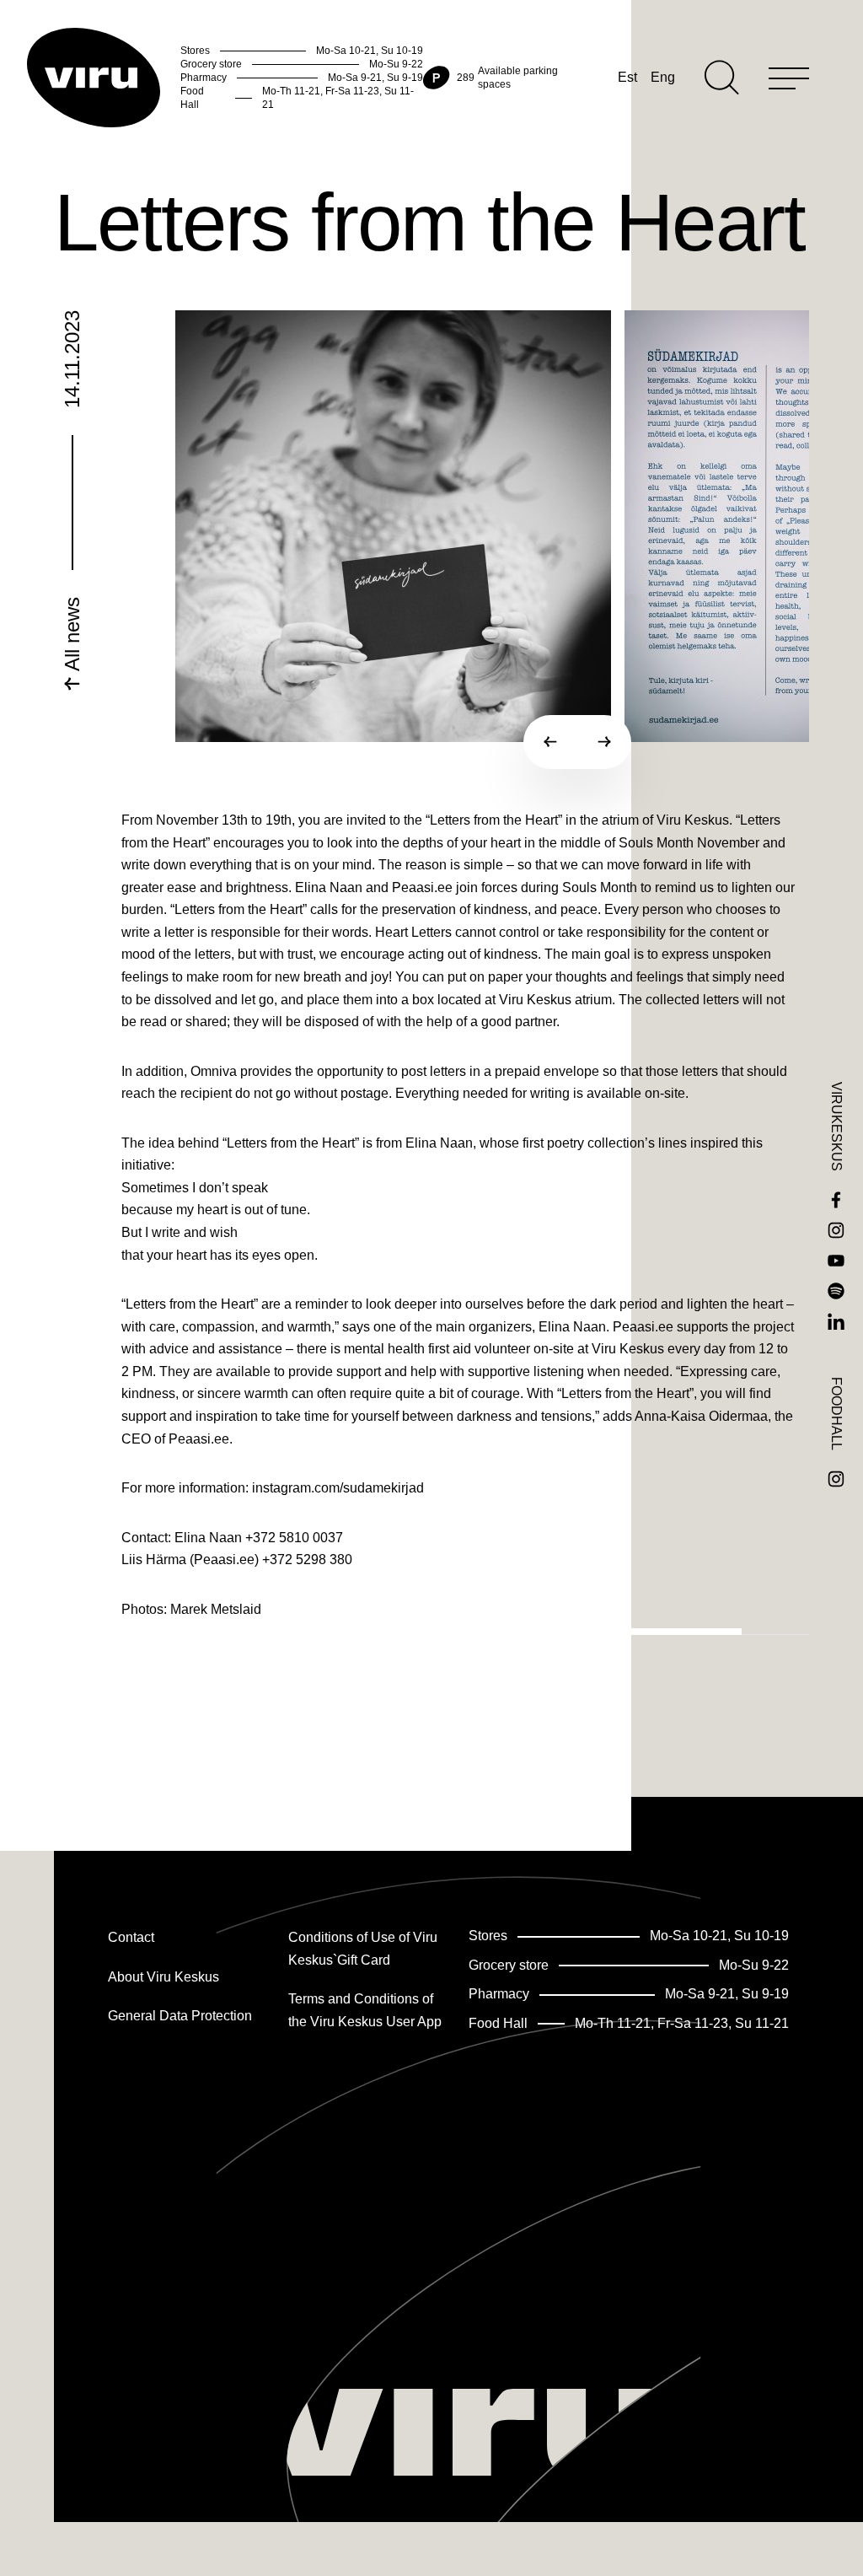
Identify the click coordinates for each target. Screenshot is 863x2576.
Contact (131, 1937)
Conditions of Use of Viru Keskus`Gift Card (363, 1949)
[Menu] (789, 78)
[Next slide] (604, 742)
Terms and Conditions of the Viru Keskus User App (365, 2010)
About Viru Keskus (163, 1977)
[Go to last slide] (550, 742)
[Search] (722, 78)
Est (627, 77)
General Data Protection (180, 2016)
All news (72, 637)
